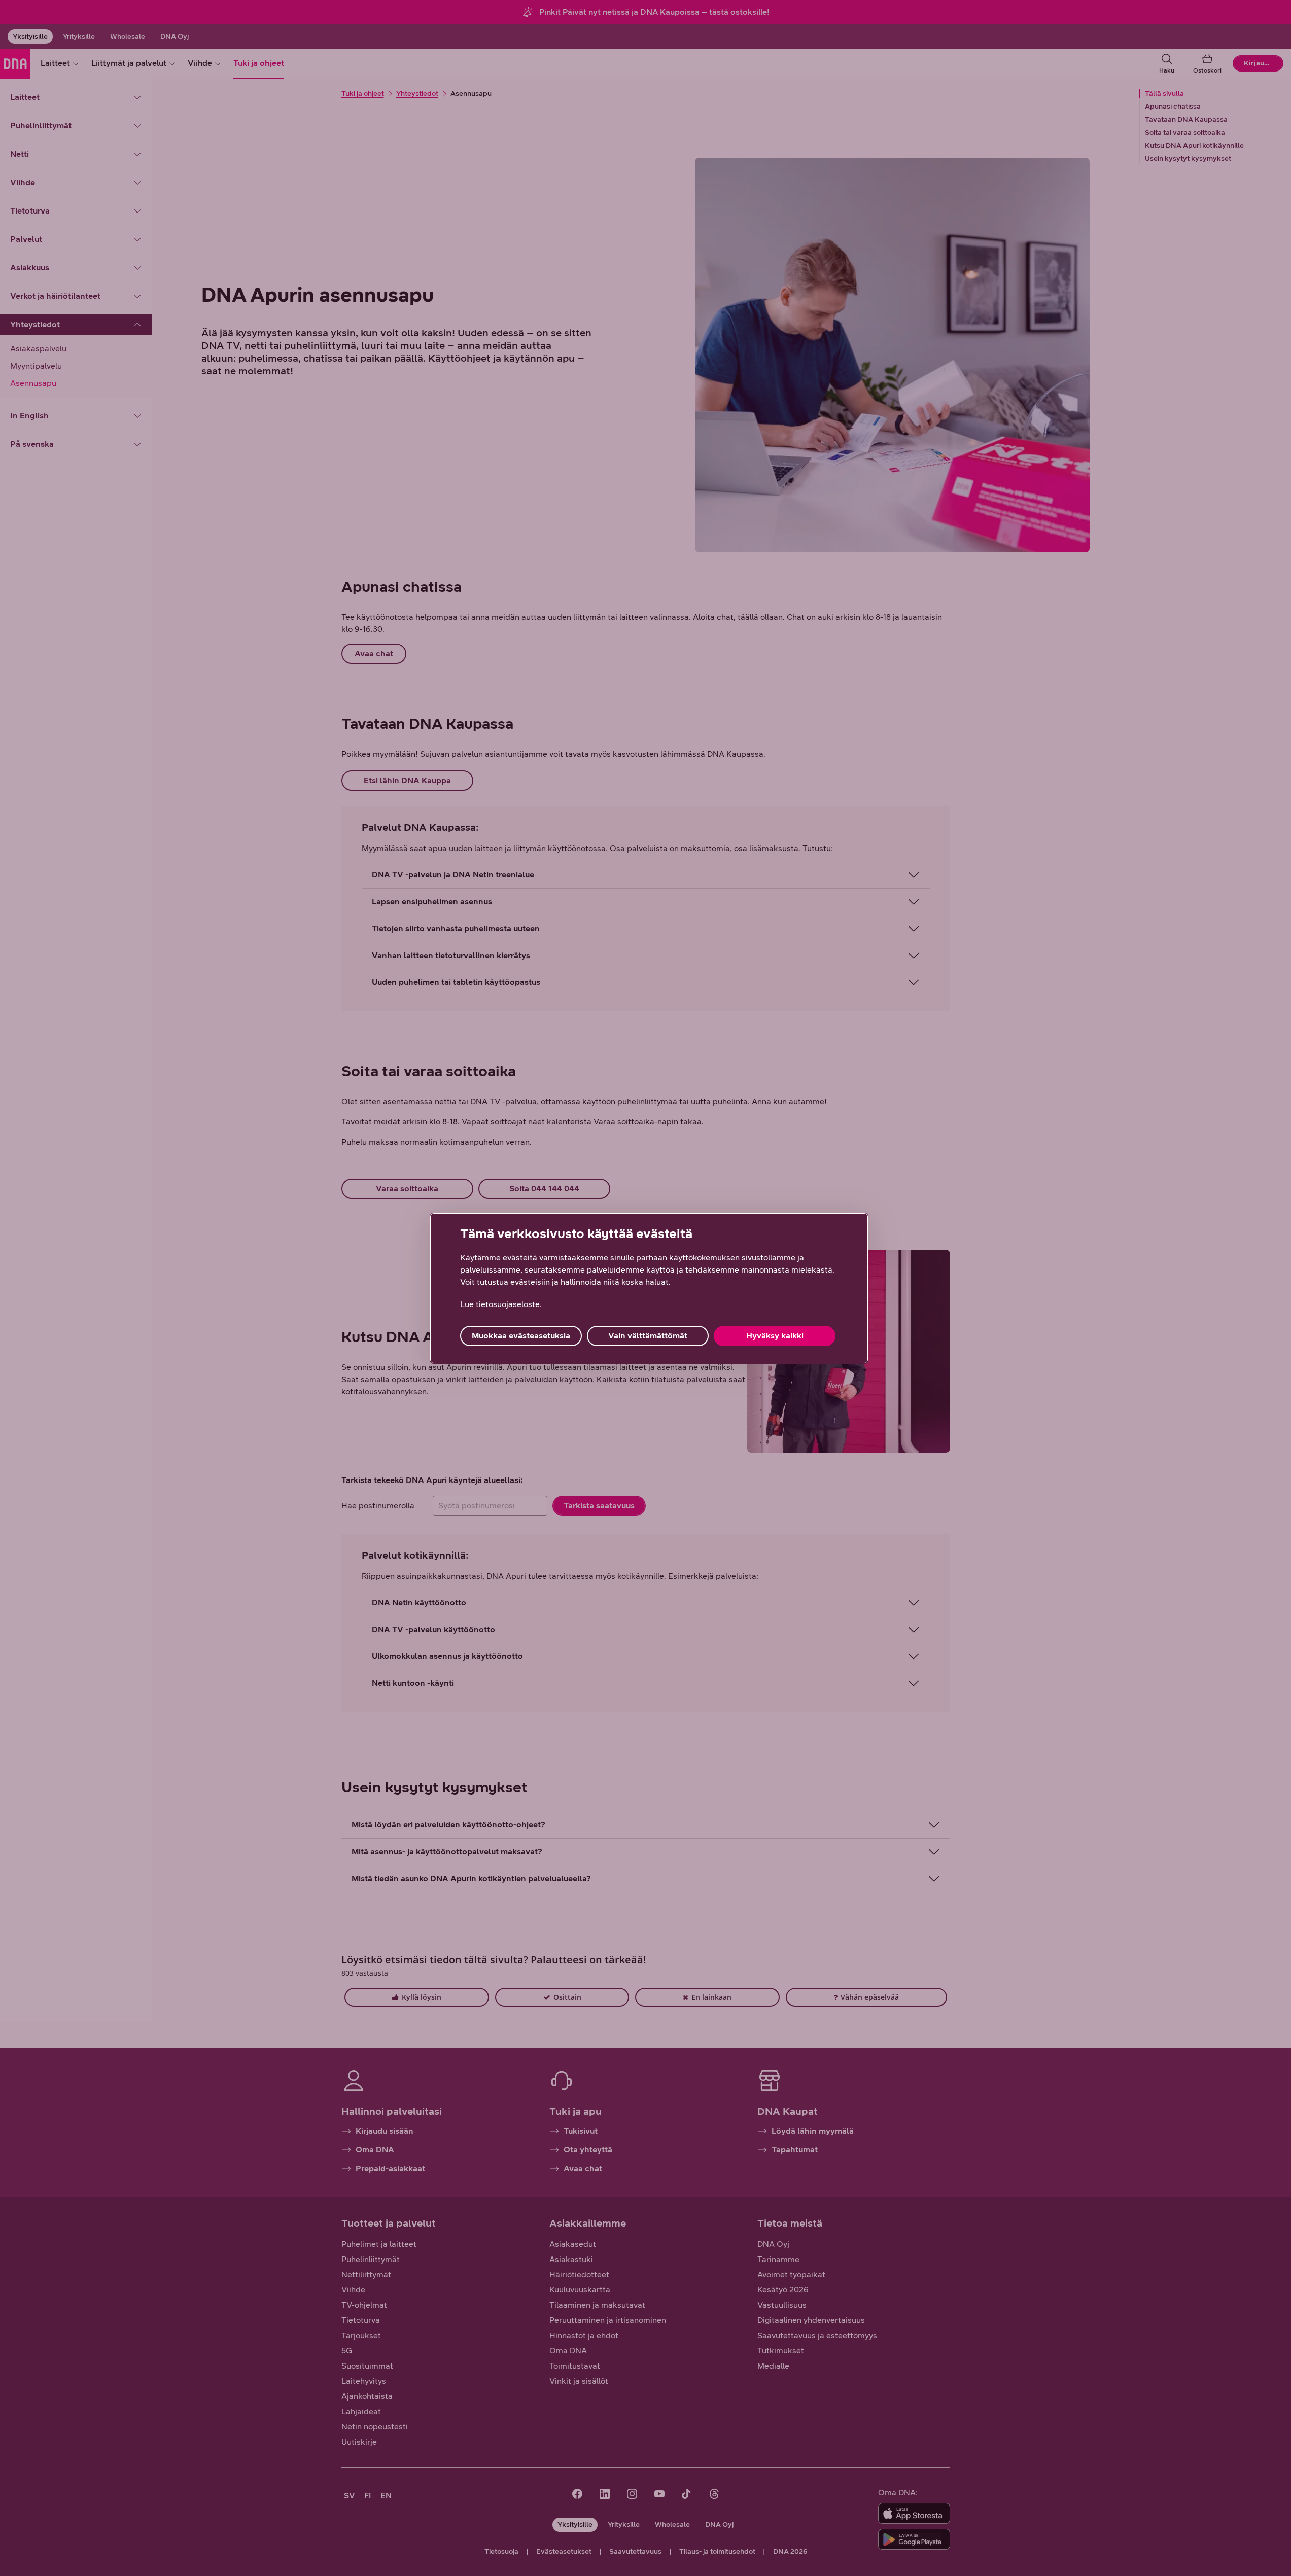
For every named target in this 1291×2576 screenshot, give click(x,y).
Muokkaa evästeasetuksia (521, 1336)
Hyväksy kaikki (775, 1336)
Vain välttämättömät (648, 1336)
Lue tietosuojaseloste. (501, 1304)
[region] (649, 1288)
